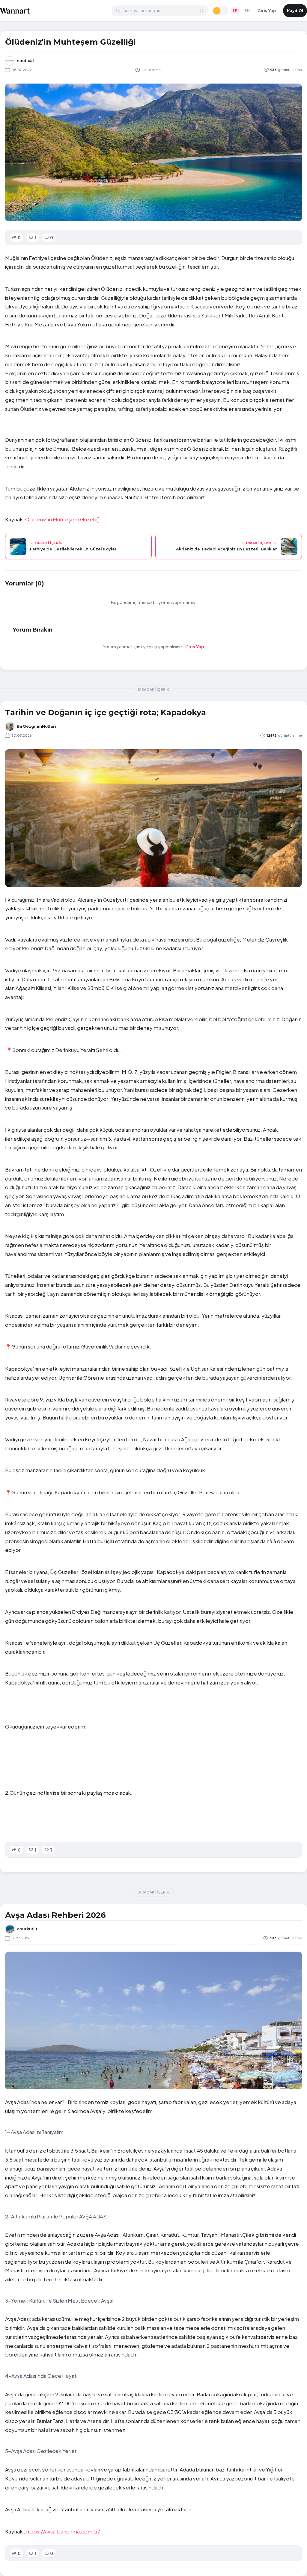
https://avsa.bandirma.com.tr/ (63, 2531)
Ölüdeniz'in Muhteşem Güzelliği (63, 519)
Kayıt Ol (295, 10)
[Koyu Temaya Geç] (220, 11)
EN (247, 11)
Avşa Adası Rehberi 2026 (55, 1915)
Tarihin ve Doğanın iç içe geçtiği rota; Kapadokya (106, 712)
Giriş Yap (267, 10)
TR (235, 11)
